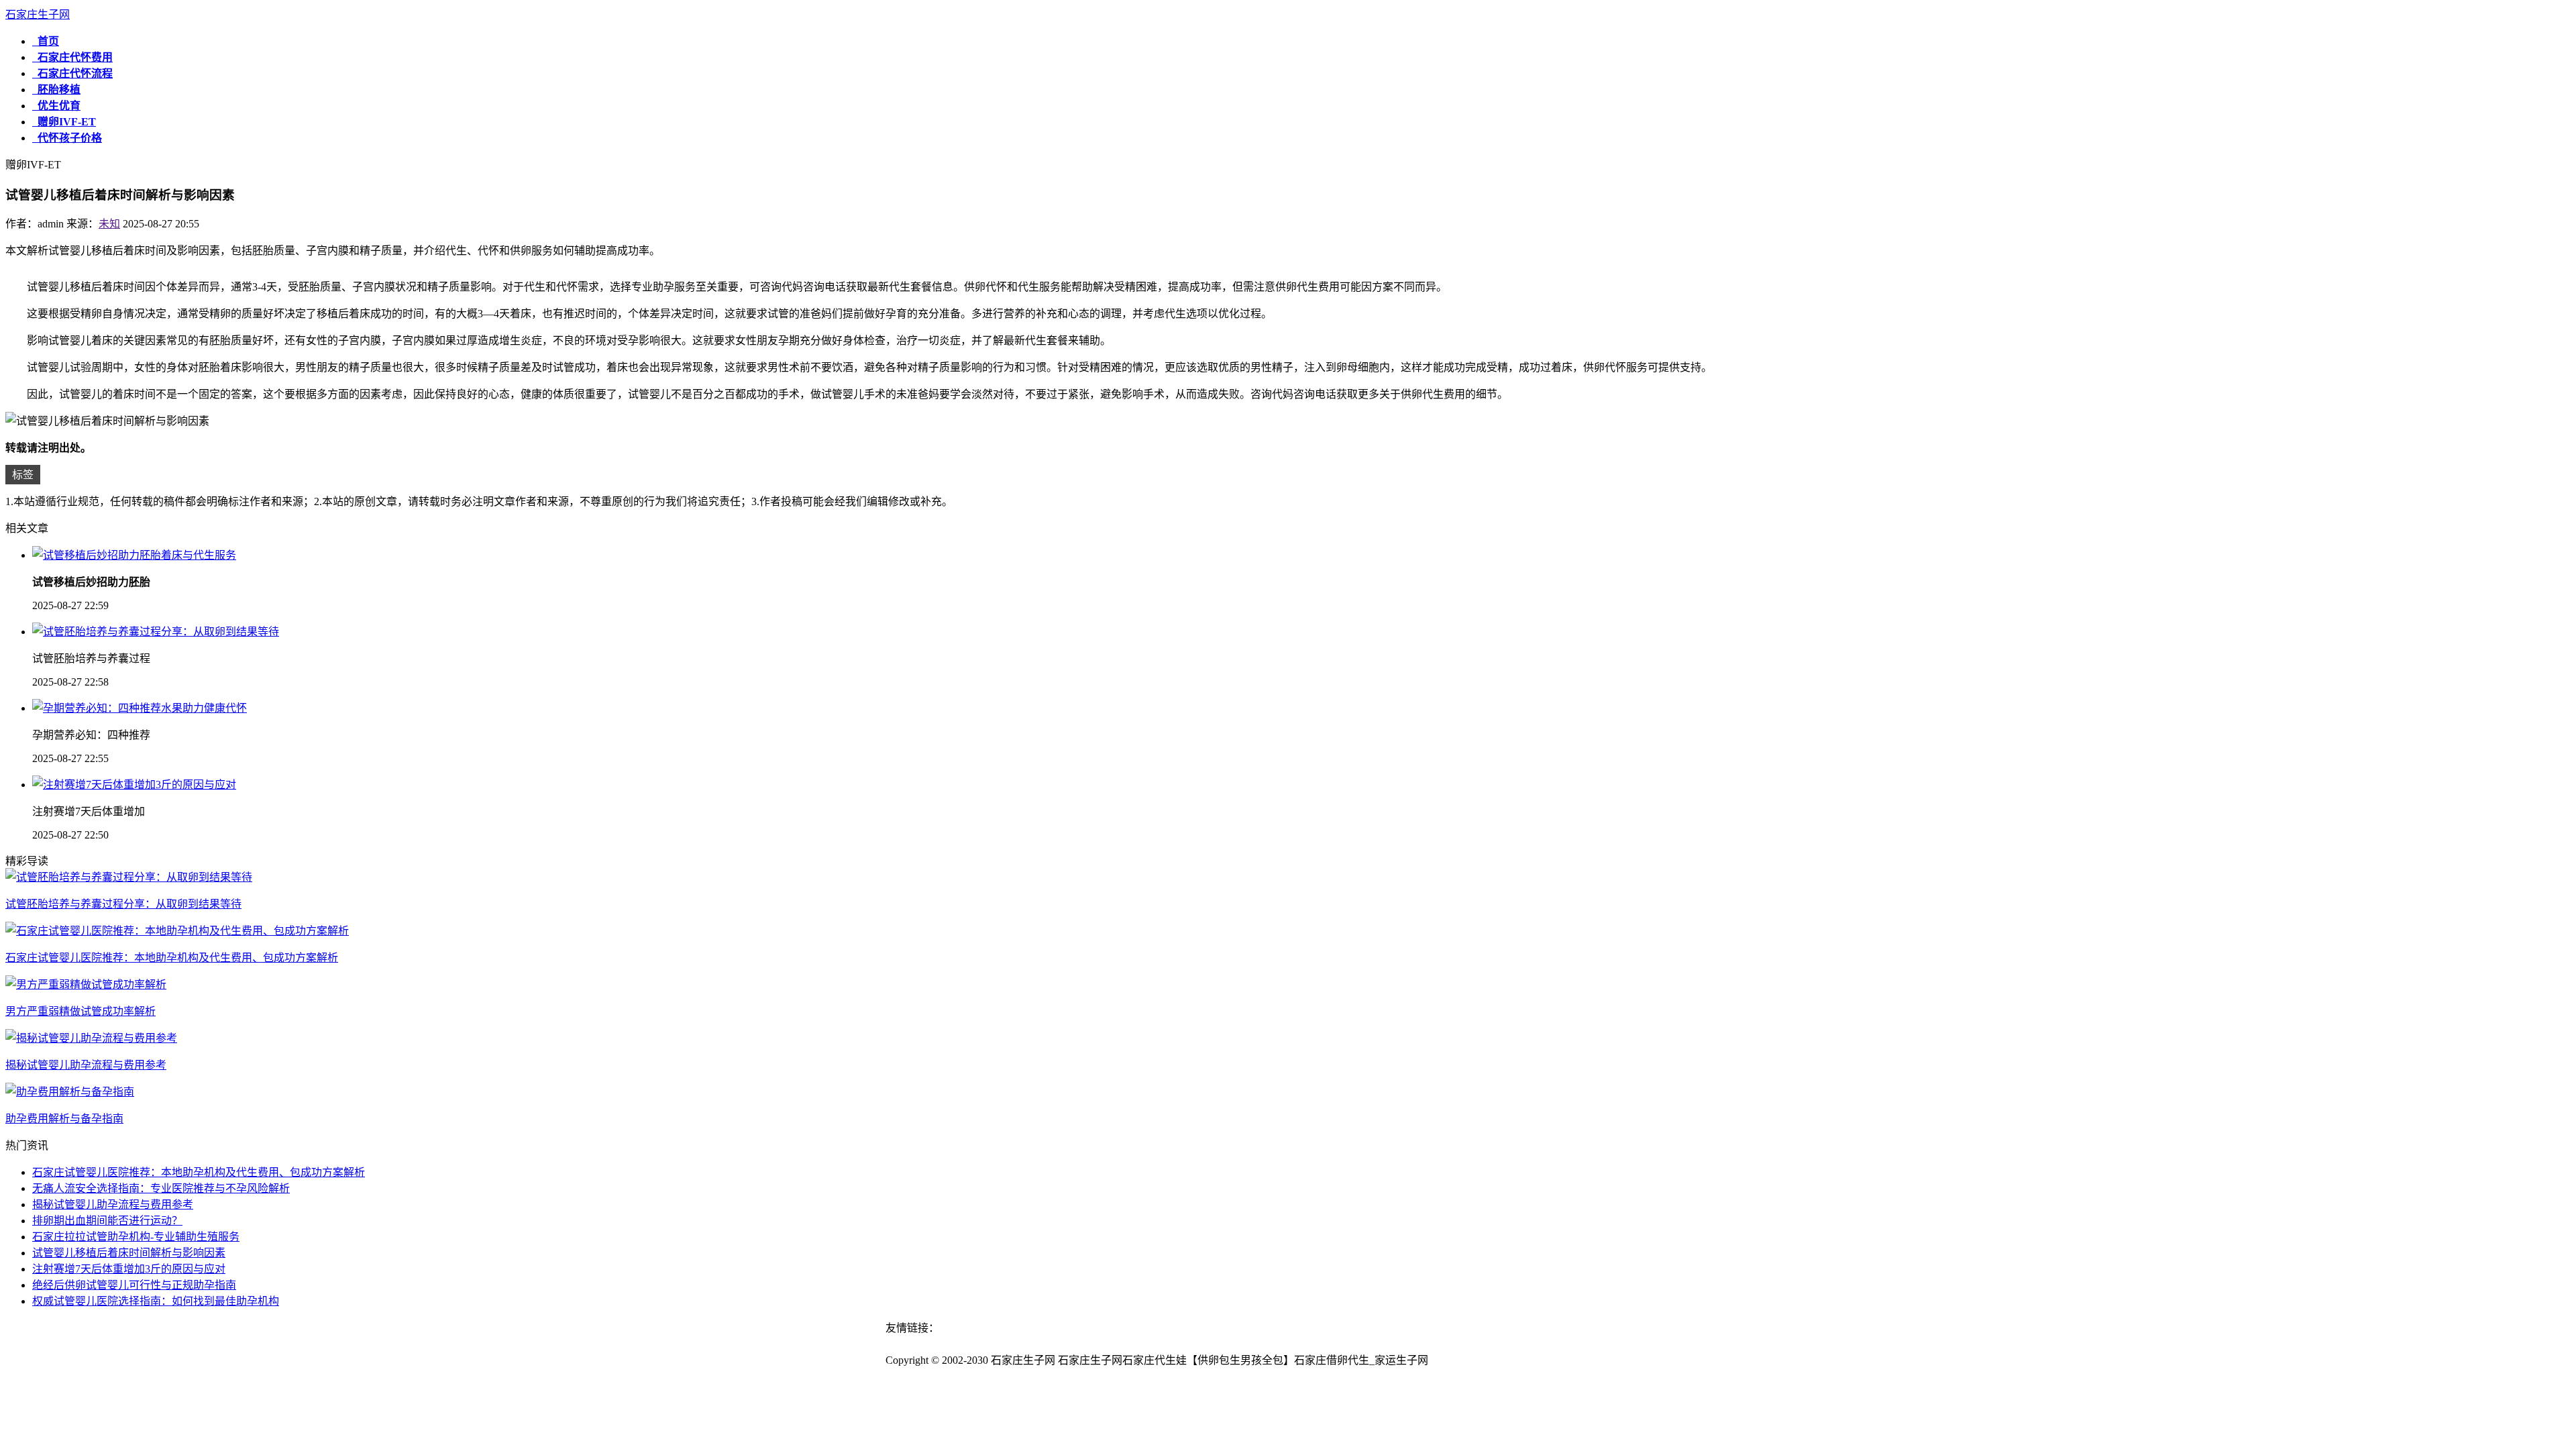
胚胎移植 (56, 90)
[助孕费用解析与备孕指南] (70, 1092)
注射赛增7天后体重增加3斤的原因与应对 (129, 1269)
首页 (46, 41)
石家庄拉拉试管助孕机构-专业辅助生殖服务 (136, 1237)
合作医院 (1431, 1344)
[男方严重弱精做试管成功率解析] (86, 984)
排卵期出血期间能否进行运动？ (107, 1221)
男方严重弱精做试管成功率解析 (80, 1011)
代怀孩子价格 (67, 138)
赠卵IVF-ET (64, 122)
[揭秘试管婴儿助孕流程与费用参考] (91, 1038)
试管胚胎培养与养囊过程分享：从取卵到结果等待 (123, 904)
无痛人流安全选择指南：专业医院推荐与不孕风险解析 (161, 1188)
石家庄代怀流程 (72, 73)
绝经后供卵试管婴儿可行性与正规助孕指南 (134, 1285)
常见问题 (1326, 1344)
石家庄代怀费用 (72, 57)
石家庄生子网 (38, 14)
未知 (109, 224)
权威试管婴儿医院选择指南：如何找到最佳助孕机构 (156, 1301)
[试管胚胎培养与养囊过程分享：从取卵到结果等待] (129, 877)
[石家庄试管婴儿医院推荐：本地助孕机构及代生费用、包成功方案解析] (177, 931)
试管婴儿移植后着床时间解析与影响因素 (129, 1253)
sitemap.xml (1460, 1360)
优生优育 (56, 106)
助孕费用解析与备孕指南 (64, 1119)
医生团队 (1379, 1344)
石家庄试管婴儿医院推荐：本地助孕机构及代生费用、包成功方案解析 (172, 958)
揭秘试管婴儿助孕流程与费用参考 (86, 1065)
